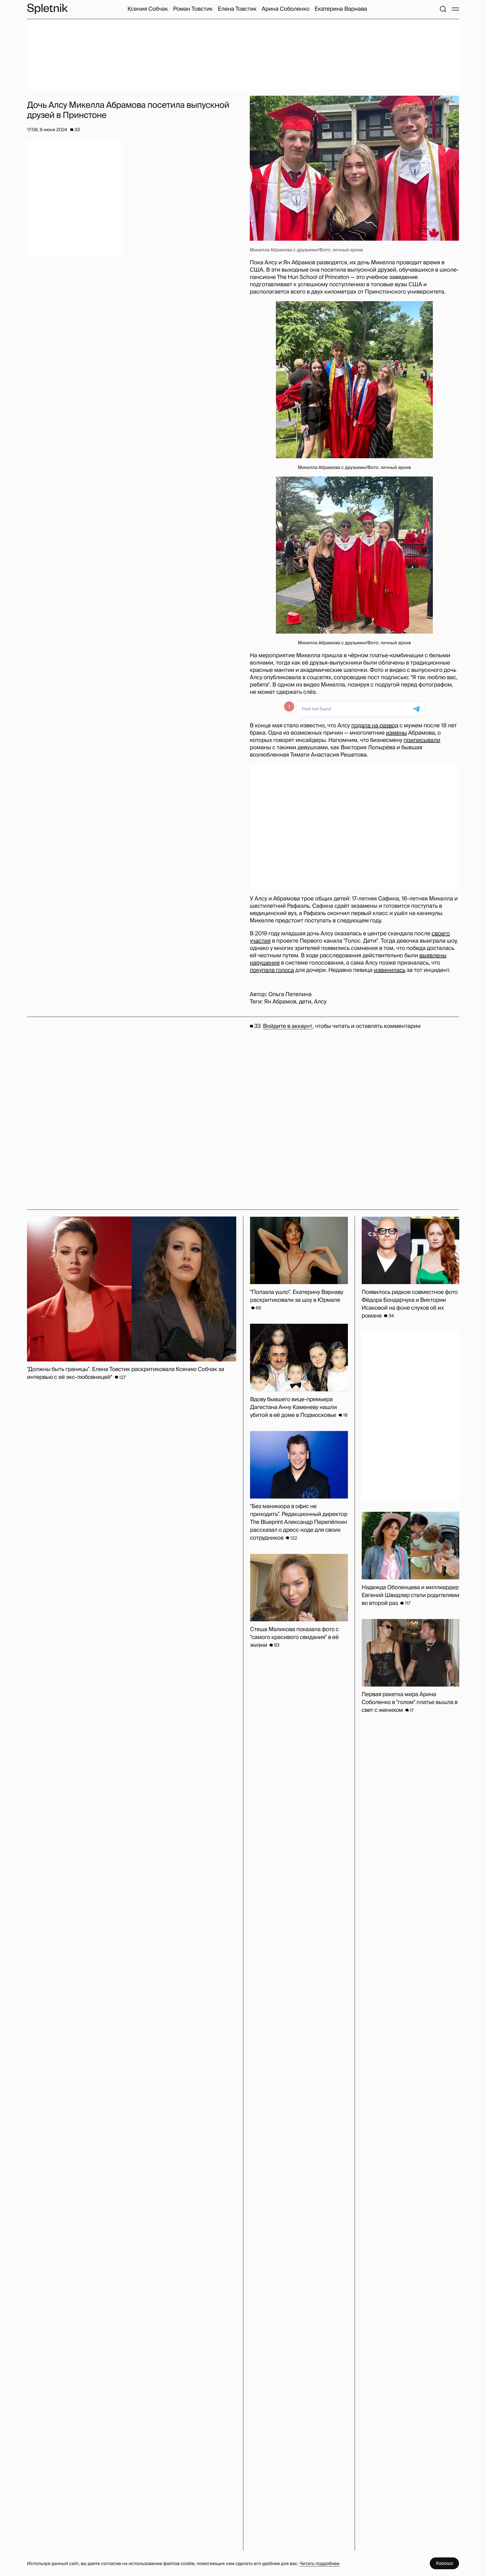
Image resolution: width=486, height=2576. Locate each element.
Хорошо (444, 2563)
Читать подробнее (319, 2563)
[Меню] (455, 9)
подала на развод (375, 726)
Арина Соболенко (285, 9)
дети (305, 1002)
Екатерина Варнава (341, 9)
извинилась (390, 970)
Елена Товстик (237, 9)
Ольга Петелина (290, 994)
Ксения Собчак (148, 9)
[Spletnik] (47, 9)
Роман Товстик (193, 9)
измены (396, 733)
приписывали (422, 740)
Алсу (320, 1002)
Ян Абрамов (280, 1002)
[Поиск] (443, 9)
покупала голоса (272, 970)
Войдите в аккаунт (288, 1026)
